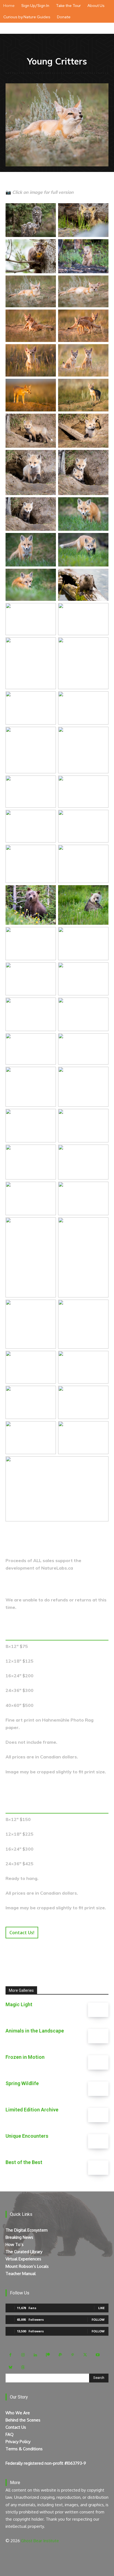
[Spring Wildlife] (98, 2089)
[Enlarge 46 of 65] (101, 1040)
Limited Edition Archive (32, 2110)
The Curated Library (24, 2252)
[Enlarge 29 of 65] (49, 734)
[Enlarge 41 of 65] (49, 970)
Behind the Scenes (23, 2420)
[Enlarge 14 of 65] (101, 421)
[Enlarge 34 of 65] (101, 817)
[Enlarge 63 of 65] (49, 1428)
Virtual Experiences (23, 2259)
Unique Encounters (27, 2136)
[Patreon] (48, 2355)
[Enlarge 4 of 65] (101, 246)
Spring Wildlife (22, 2083)
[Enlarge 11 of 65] (49, 386)
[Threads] (23, 2367)
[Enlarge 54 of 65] (101, 1189)
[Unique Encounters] (98, 2141)
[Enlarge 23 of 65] (49, 610)
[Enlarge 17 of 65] (49, 504)
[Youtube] (98, 2355)
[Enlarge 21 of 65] (49, 576)
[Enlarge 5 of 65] (49, 283)
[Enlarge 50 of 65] (101, 1116)
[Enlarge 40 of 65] (101, 934)
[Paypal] (60, 2355)
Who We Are (18, 2413)
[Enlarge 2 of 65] (101, 210)
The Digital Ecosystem (27, 2230)
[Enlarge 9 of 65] (49, 351)
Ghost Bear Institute (40, 2541)
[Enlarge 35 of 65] (49, 852)
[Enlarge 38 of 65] (101, 892)
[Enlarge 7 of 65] (49, 317)
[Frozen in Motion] (98, 2062)
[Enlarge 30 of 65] (101, 734)
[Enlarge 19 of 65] (49, 540)
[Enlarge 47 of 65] (49, 1074)
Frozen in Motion (25, 2057)
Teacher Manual (21, 2274)
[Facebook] (10, 2355)
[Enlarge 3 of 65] (49, 246)
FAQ (10, 2434)
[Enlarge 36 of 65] (101, 852)
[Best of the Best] (98, 2168)
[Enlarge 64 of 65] (101, 1428)
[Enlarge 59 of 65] (49, 1358)
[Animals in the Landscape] (98, 2036)
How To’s (15, 2244)
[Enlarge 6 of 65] (101, 283)
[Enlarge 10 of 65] (101, 351)
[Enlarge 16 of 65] (101, 457)
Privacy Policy (18, 2442)
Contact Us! (22, 1933)
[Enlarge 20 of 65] (101, 540)
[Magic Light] (98, 2010)
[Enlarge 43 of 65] (49, 1005)
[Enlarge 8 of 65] (101, 317)
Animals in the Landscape (35, 2031)
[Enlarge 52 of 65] (101, 1152)
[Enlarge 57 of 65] (49, 1307)
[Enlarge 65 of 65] (101, 1464)
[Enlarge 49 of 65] (49, 1116)
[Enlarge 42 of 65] (101, 970)
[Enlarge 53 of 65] (49, 1189)
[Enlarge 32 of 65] (101, 783)
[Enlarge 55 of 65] (49, 1225)
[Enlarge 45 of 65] (49, 1040)
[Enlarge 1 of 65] (49, 210)
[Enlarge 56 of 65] (101, 1225)
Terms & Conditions (24, 2449)
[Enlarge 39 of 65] (49, 934)
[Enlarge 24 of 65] (101, 610)
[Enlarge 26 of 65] (101, 645)
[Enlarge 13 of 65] (49, 421)
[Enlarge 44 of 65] (101, 1005)
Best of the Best (24, 2162)
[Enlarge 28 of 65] (101, 699)
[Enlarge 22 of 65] (101, 576)
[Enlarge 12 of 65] (101, 386)
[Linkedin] (35, 2355)
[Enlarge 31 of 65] (49, 783)
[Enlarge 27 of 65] (49, 699)
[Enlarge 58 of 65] (101, 1307)
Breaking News (19, 2237)
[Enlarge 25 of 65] (49, 645)
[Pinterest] (73, 2355)
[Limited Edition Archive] (98, 2115)
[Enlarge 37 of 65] (49, 892)
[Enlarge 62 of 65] (101, 1393)
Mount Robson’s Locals (27, 2266)
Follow (98, 2319)
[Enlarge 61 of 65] (49, 1393)
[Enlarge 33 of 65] (49, 817)
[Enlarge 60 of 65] (101, 1358)
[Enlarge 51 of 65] (49, 1152)
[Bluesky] (10, 2367)
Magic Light (19, 2004)
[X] (85, 2355)
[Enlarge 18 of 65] (101, 504)
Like (101, 2308)
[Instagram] (23, 2355)
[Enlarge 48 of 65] (101, 1074)
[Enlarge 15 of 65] (49, 457)
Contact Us (16, 2427)
